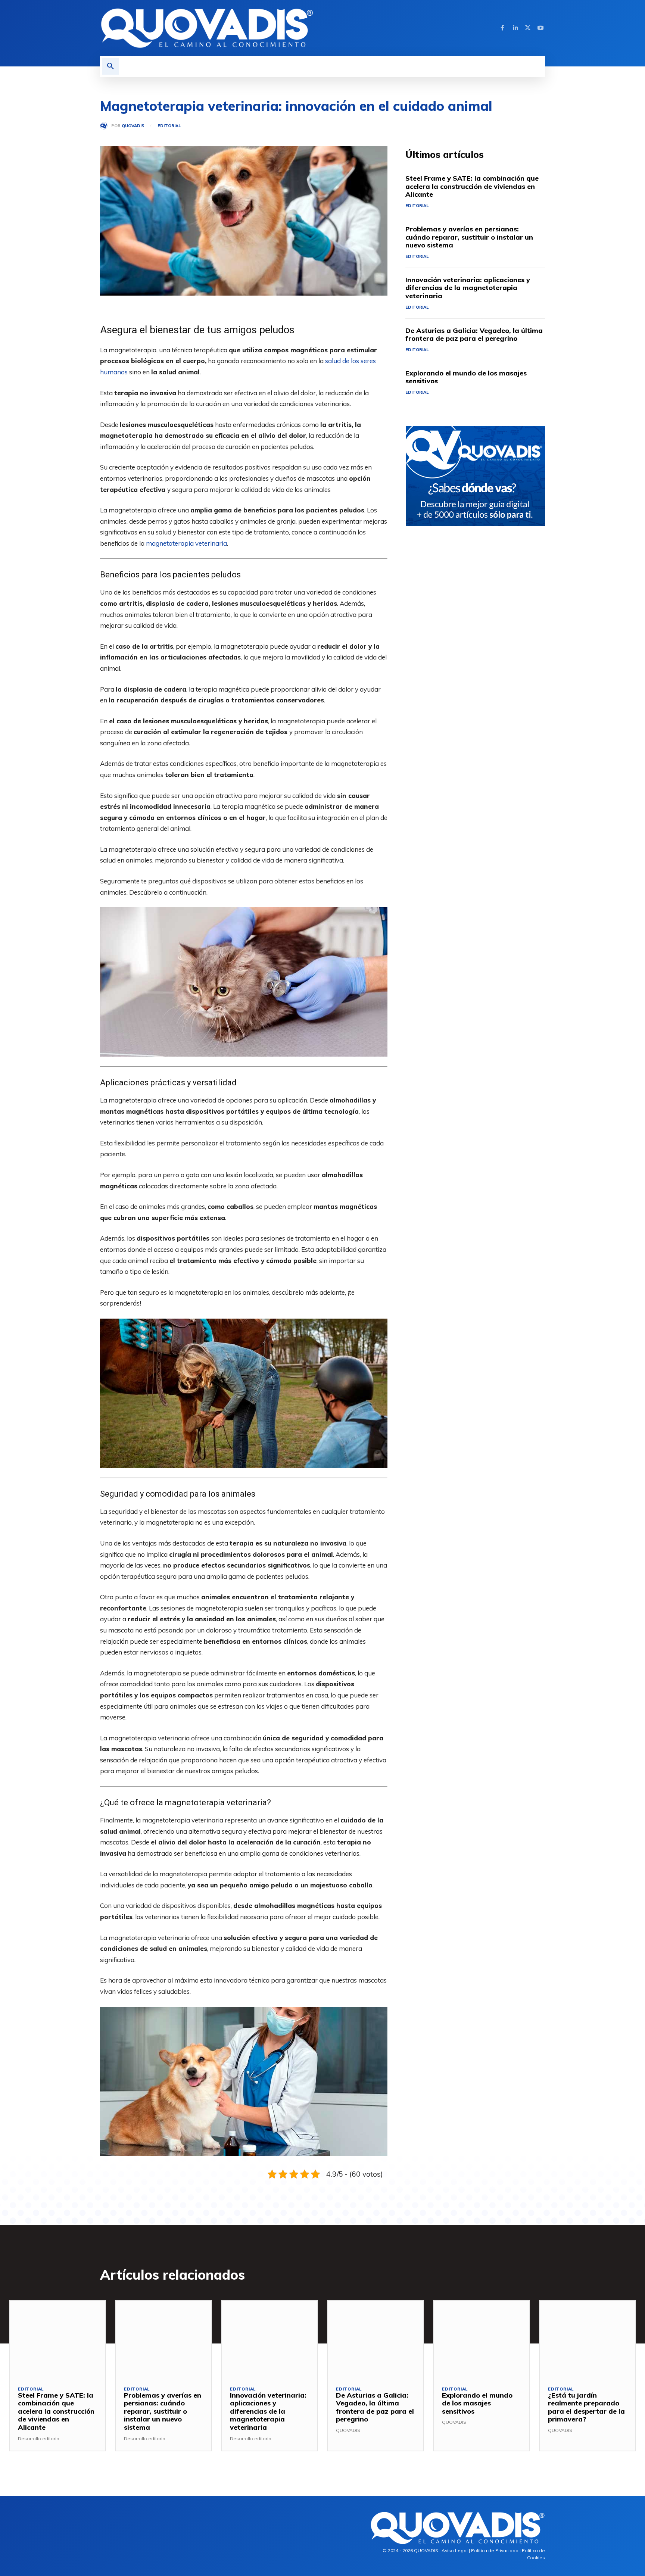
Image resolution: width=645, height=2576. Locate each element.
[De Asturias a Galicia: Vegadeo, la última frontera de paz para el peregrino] (376, 2339)
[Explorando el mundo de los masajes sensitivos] (482, 2339)
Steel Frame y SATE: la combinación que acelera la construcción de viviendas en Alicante (472, 186)
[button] (110, 66)
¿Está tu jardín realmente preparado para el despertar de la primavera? (586, 2407)
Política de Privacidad (495, 2550)
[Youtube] (540, 28)
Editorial (169, 126)
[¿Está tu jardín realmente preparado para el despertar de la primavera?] (588, 2339)
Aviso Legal (455, 2550)
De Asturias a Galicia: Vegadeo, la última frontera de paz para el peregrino (474, 335)
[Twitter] (528, 28)
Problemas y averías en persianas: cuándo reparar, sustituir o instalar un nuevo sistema (469, 237)
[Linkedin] (515, 28)
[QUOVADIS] (106, 126)
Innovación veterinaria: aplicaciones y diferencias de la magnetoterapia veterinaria (468, 288)
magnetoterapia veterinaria (186, 543)
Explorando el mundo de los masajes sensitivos (466, 377)
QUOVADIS (133, 126)
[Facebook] (502, 28)
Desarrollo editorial (39, 2438)
